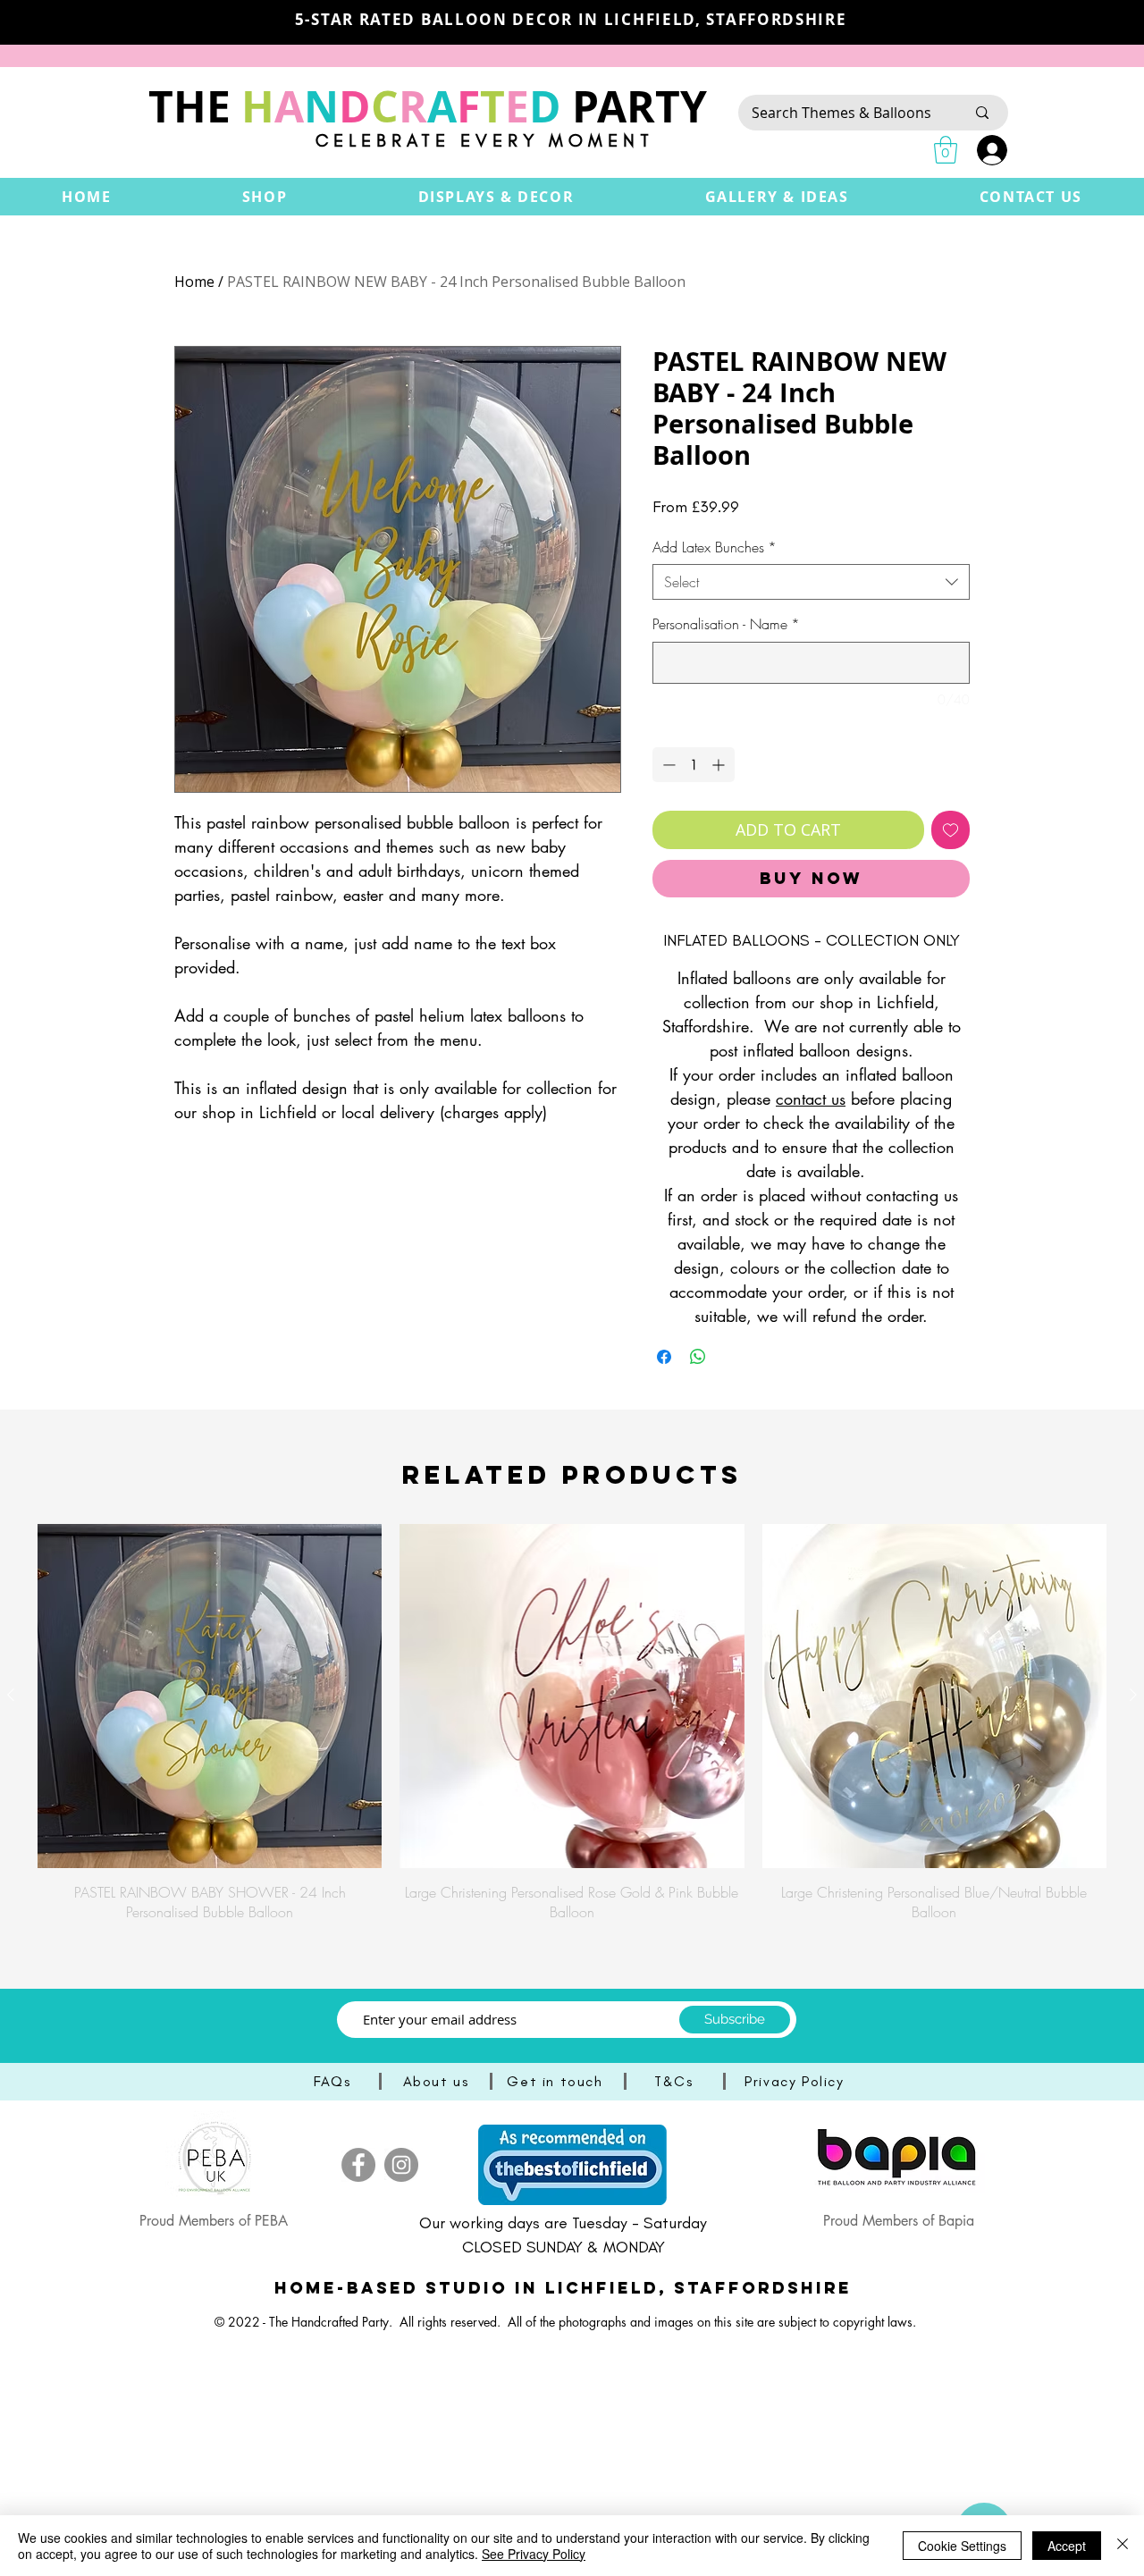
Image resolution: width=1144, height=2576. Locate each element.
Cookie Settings (962, 2546)
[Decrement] (667, 765)
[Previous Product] (11, 1695)
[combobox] (811, 582)
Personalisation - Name (726, 624)
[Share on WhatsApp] (698, 1357)
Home (194, 282)
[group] (572, 1723)
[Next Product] (1133, 1695)
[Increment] (720, 765)
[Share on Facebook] (664, 1357)
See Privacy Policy (534, 2554)
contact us (811, 1099)
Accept (1067, 2546)
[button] (265, 197)
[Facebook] (358, 2165)
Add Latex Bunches (715, 547)
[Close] (1123, 2546)
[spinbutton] (694, 765)
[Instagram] (401, 2165)
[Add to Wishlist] (951, 830)
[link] (946, 150)
